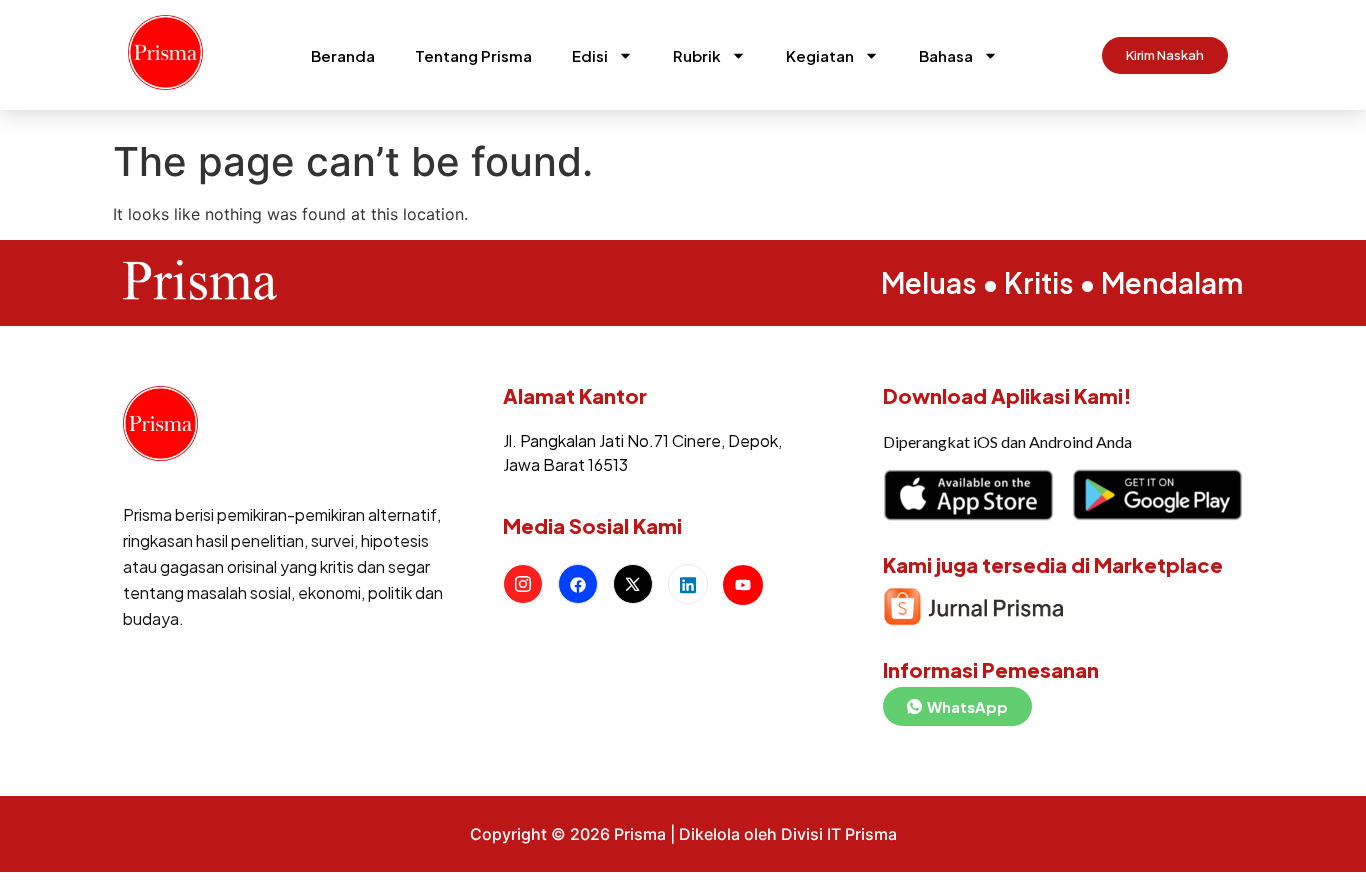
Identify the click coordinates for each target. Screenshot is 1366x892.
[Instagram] (523, 584)
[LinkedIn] (688, 584)
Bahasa (946, 55)
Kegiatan (820, 55)
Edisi (590, 55)
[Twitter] (633, 584)
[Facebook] (578, 584)
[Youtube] (743, 585)
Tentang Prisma (473, 55)
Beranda (343, 55)
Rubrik (697, 55)
